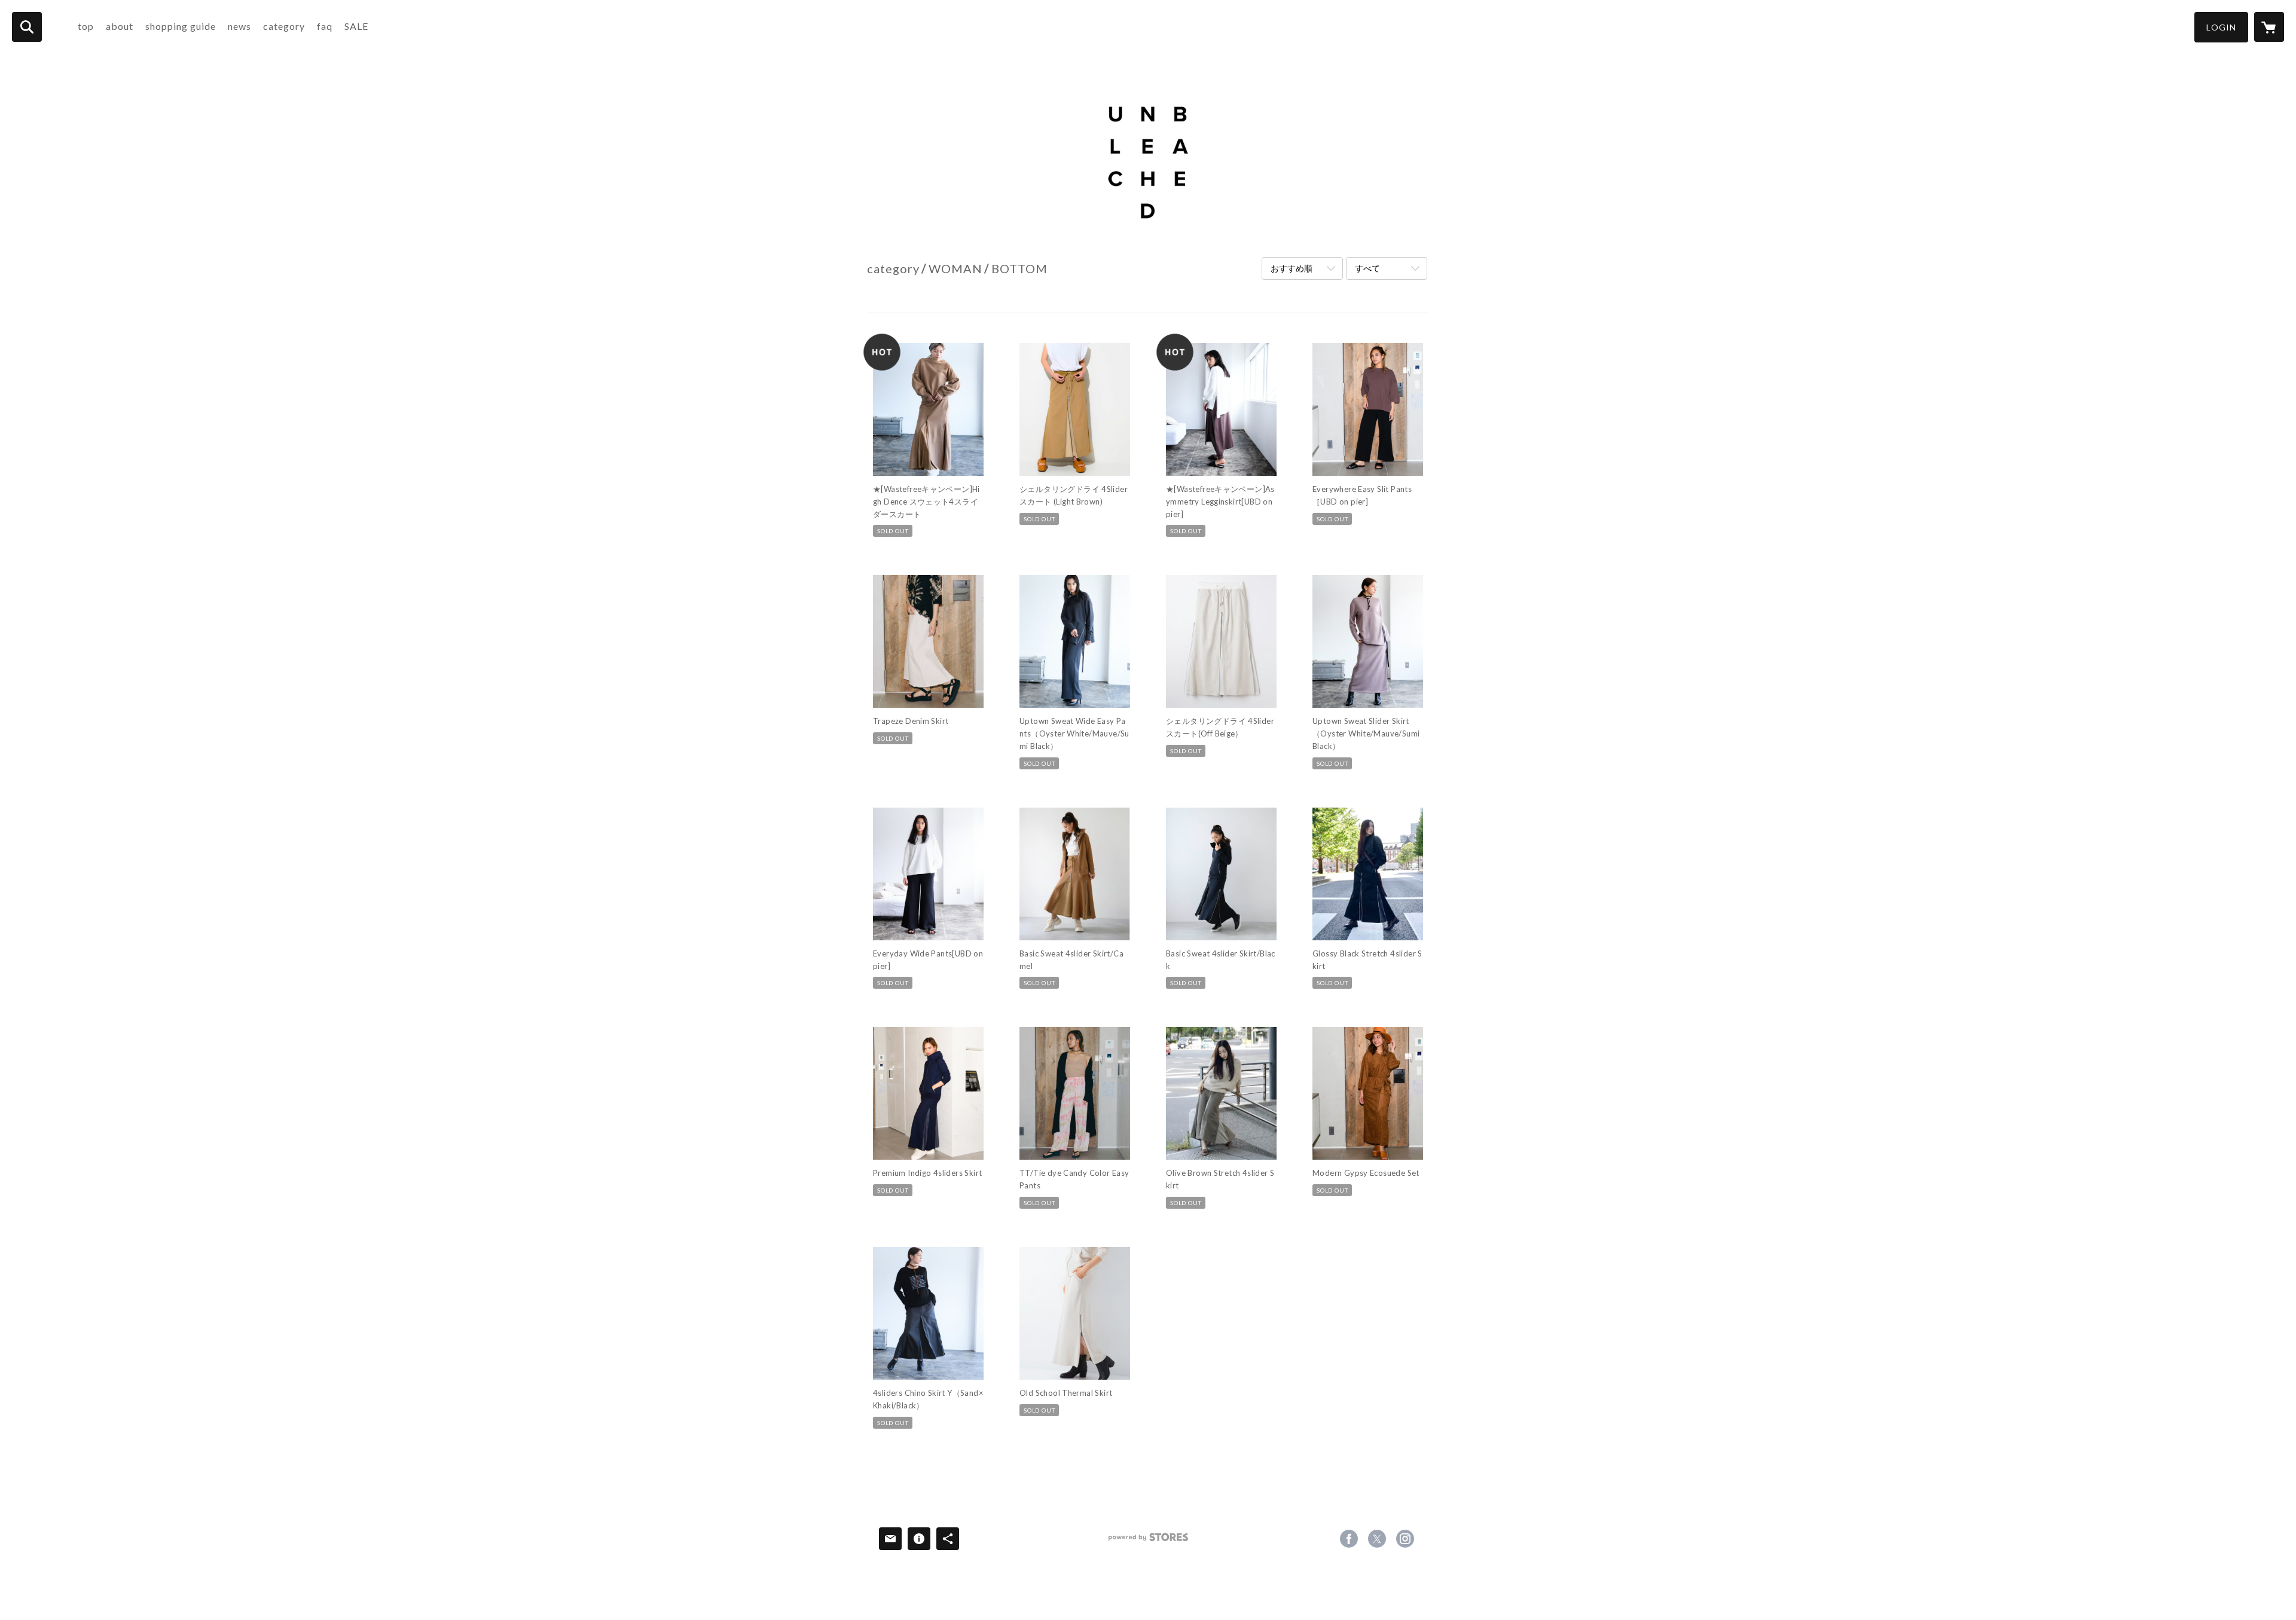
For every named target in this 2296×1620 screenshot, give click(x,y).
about (120, 26)
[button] (2221, 27)
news (239, 26)
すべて (1367, 268)
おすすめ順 (1291, 268)
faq (325, 26)
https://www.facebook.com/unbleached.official (1349, 1539)
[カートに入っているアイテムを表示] (2269, 27)
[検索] (27, 27)
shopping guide (181, 26)
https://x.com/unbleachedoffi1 (1377, 1539)
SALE (356, 26)
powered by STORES (1148, 1541)
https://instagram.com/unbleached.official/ (1405, 1539)
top (86, 26)
